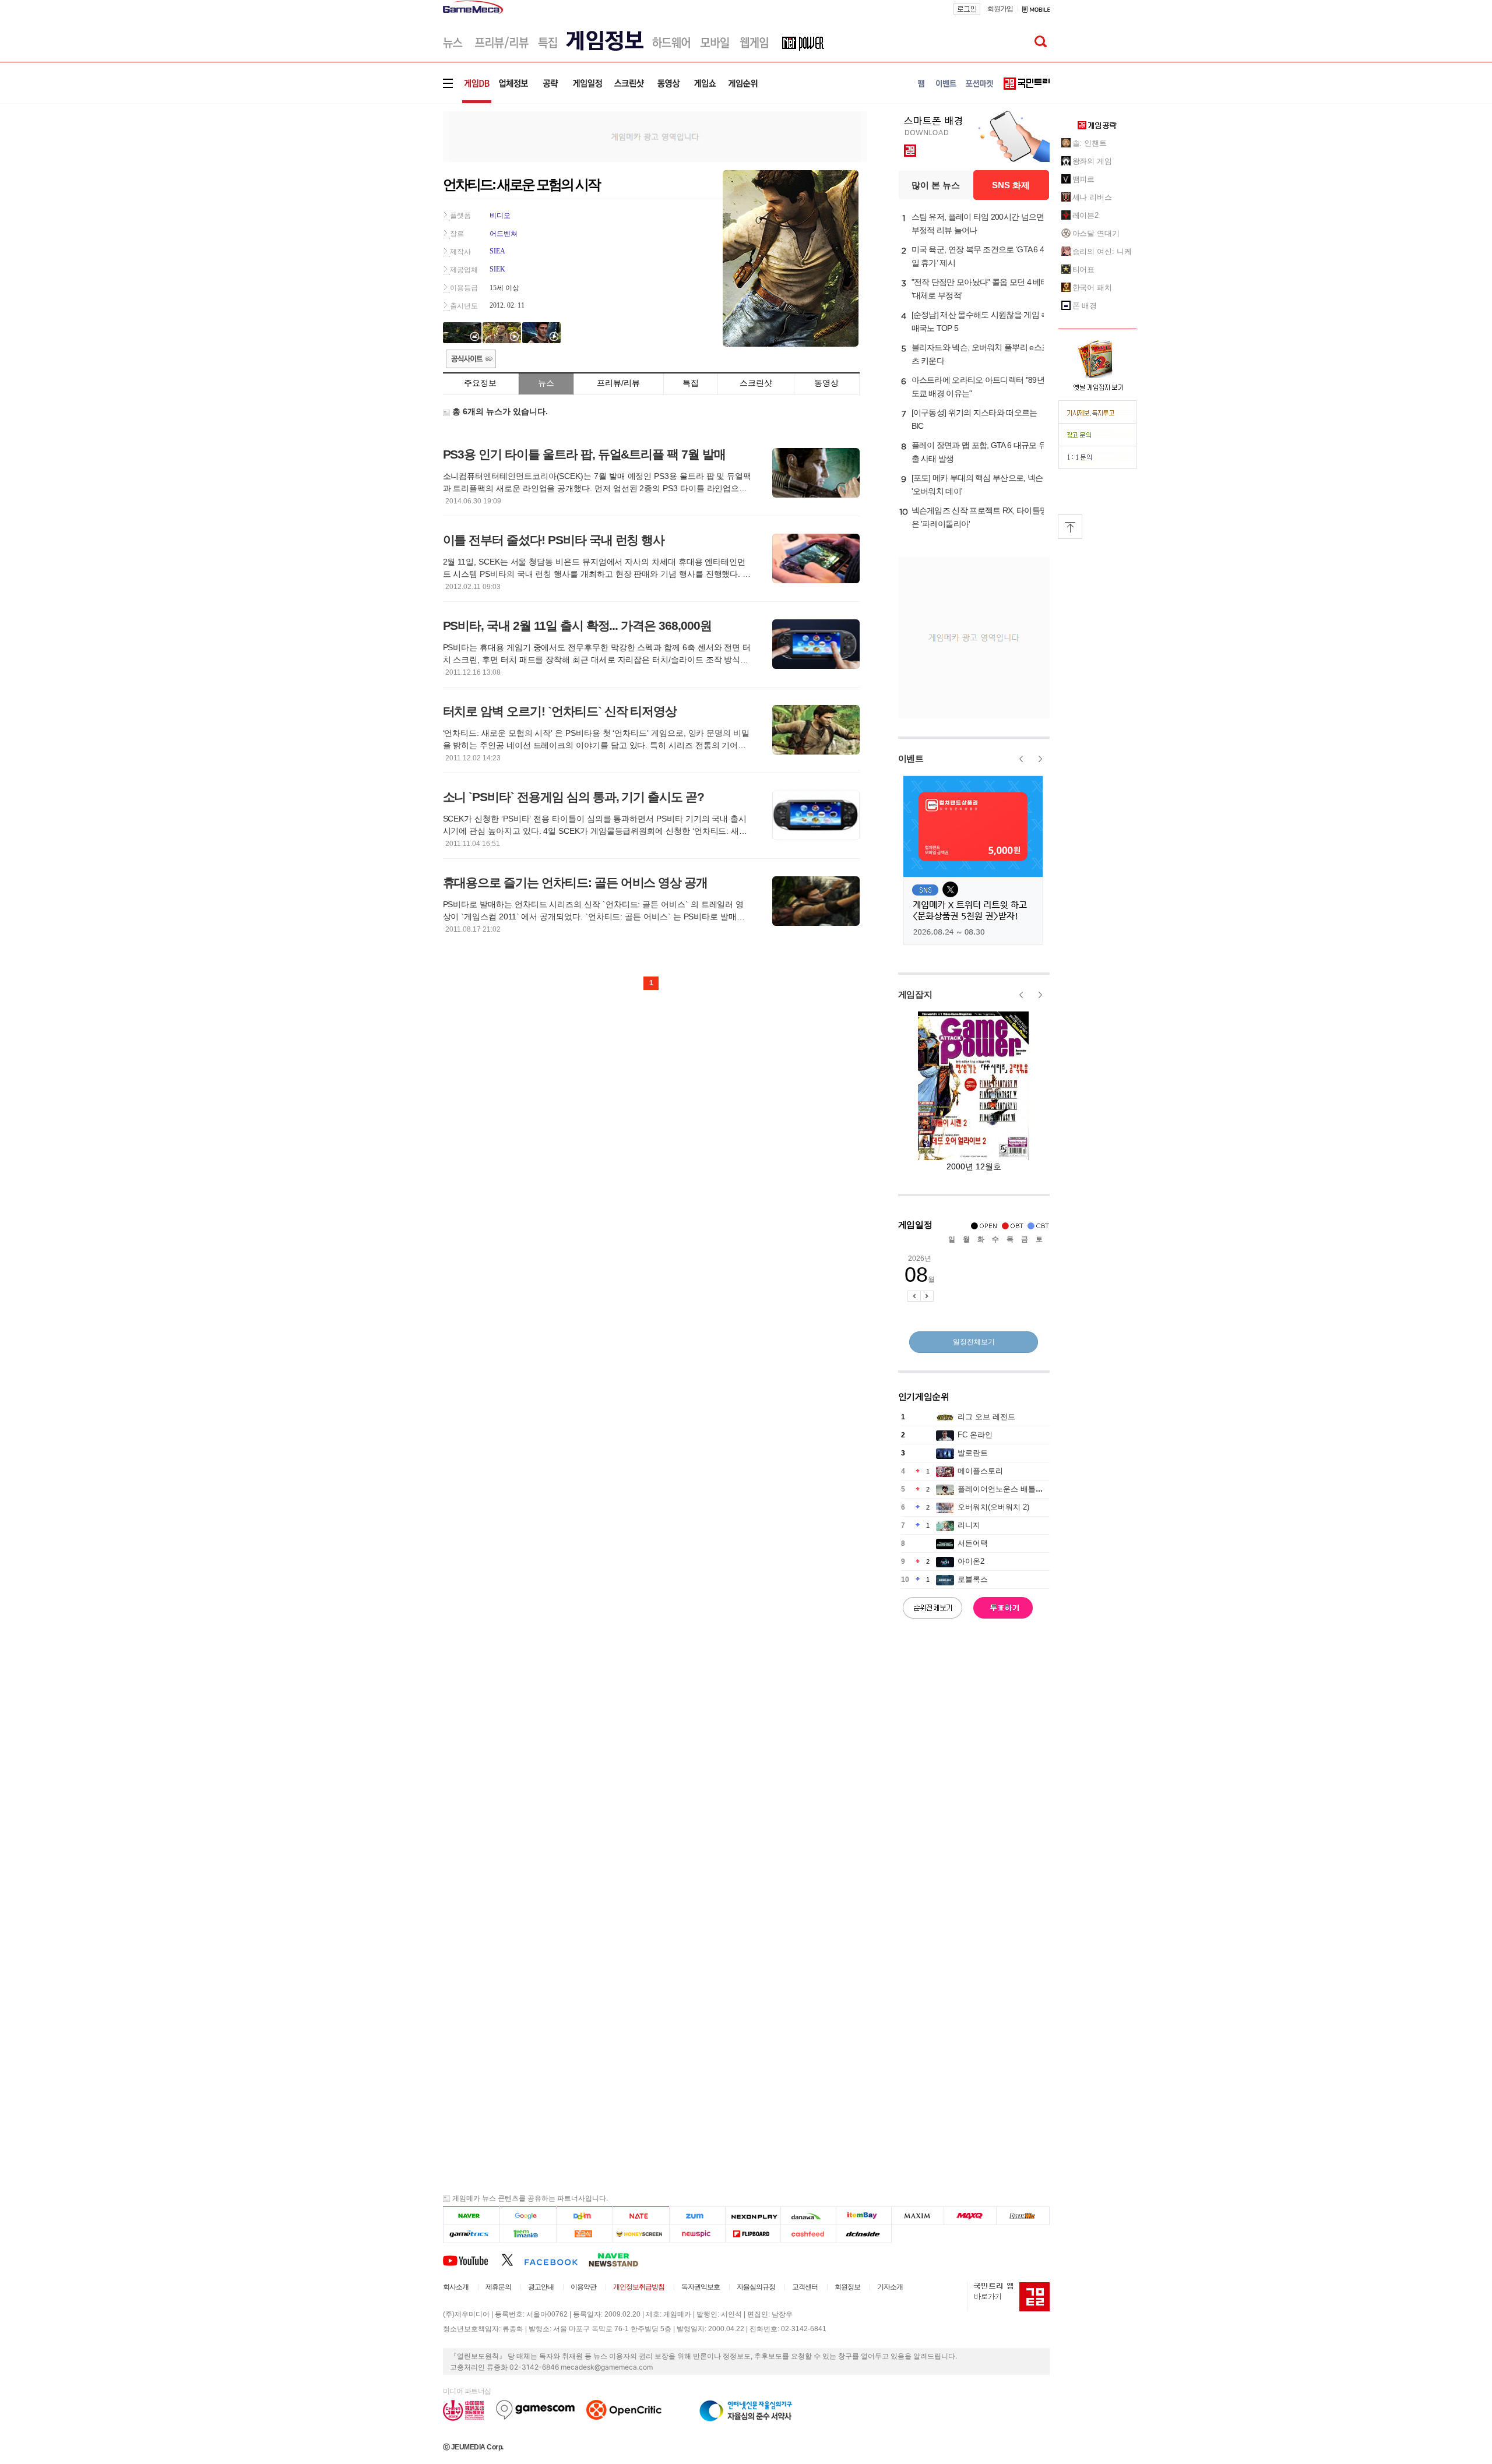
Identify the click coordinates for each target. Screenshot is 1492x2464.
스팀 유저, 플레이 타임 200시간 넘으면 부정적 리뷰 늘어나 (978, 223)
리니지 (969, 1525)
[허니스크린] (641, 2234)
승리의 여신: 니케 (1102, 251)
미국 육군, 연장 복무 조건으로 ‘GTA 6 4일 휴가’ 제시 (978, 256)
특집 (691, 383)
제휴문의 (498, 2287)
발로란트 (973, 1453)
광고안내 (541, 2287)
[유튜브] (472, 2259)
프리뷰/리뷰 (618, 383)
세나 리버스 (1092, 197)
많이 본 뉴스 (936, 185)
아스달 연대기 (1096, 233)
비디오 (500, 216)
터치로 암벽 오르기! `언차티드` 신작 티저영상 (560, 711)
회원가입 (1000, 9)
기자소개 (890, 2287)
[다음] (584, 2216)
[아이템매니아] (528, 2234)
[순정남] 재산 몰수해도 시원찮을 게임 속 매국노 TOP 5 (980, 321)
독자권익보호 (701, 2287)
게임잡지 (915, 994)
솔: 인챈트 (1090, 143)
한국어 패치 (1092, 288)
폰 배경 (1085, 306)
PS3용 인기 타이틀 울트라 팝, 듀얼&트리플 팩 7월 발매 (584, 454)
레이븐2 (1086, 215)
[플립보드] (753, 2234)
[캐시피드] (808, 2234)
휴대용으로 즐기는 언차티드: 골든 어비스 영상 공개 (576, 882)
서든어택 (973, 1543)
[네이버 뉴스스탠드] (620, 2259)
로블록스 (973, 1579)
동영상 (826, 383)
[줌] (697, 2216)
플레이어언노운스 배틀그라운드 (1012, 1489)
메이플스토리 (980, 1471)
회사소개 (456, 2287)
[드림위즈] (1023, 2216)
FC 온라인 (975, 1435)
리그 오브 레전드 (986, 1417)
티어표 (1084, 269)
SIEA (497, 251)
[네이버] (471, 2216)
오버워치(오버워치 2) (993, 1507)
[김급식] (584, 2234)
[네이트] (641, 2216)
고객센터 (805, 2287)
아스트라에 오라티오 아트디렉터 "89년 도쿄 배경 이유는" (978, 387)
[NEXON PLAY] (753, 2216)
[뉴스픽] (697, 2234)
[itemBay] (864, 2216)
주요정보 (480, 383)
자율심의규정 (756, 2287)
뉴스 (546, 383)
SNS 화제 (1011, 185)
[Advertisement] (395, 180)
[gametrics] (471, 2234)
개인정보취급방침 (639, 2287)
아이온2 (971, 1561)
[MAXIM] (918, 2216)
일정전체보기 (974, 1342)
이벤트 (911, 758)
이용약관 (583, 2287)
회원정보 (847, 2287)
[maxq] (970, 2216)
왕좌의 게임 (1092, 161)
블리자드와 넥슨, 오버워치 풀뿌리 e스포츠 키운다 (981, 354)
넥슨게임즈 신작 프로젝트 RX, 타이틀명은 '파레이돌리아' (980, 517)
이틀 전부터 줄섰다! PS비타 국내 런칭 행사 (554, 540)
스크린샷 (756, 383)
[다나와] (808, 2216)
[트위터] (513, 2259)
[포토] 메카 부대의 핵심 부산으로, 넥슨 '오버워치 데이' (977, 484)
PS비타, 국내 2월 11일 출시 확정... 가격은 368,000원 (577, 625)
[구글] (528, 2216)
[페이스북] (556, 2259)
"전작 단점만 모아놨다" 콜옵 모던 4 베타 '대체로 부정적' (980, 289)
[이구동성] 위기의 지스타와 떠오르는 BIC (974, 419)
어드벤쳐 (504, 234)
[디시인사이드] (864, 2234)
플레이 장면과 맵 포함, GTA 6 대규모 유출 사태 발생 (979, 452)
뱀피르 (1084, 179)
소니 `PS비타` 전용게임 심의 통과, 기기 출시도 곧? (573, 797)
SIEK (497, 269)
